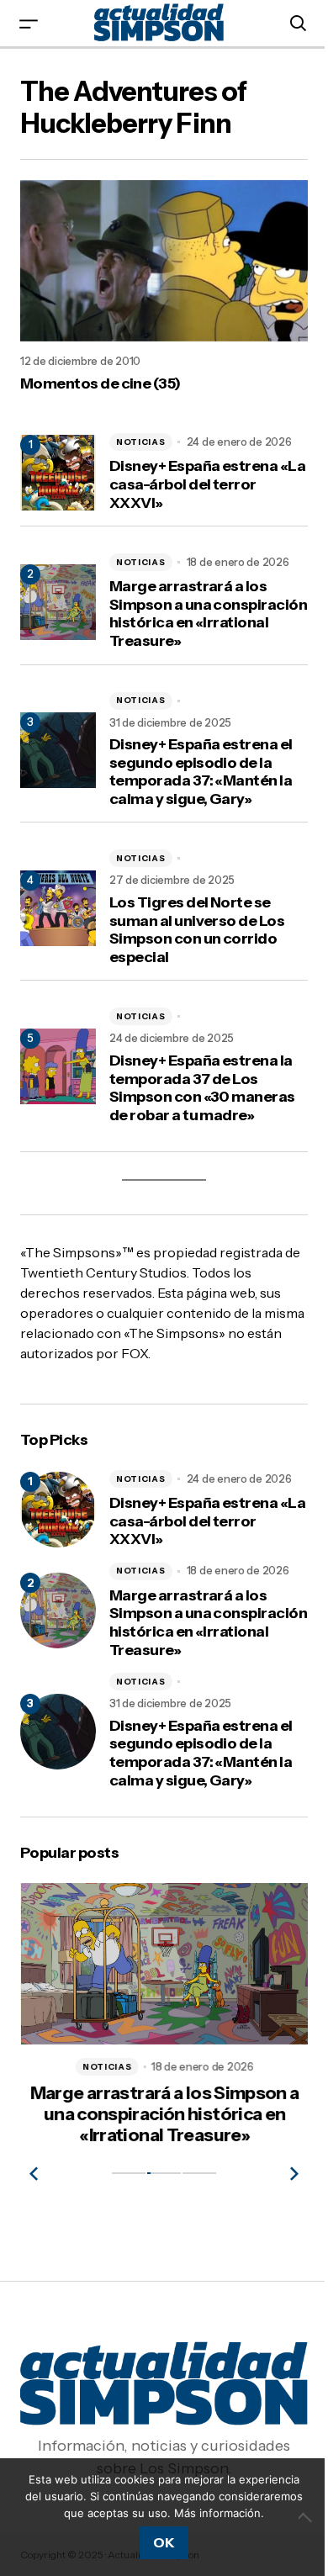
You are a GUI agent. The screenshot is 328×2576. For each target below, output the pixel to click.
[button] (29, 23)
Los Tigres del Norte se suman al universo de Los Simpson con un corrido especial (197, 930)
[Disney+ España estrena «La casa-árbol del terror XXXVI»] (58, 1510)
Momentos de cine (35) (101, 384)
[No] (307, 2517)
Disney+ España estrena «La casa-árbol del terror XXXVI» (207, 484)
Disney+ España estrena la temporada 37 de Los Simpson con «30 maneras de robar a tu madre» (202, 1088)
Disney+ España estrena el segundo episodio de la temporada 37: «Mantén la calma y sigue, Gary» (201, 772)
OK (164, 2542)
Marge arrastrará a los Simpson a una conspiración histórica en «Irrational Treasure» (208, 614)
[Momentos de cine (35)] (164, 261)
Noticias (141, 442)
